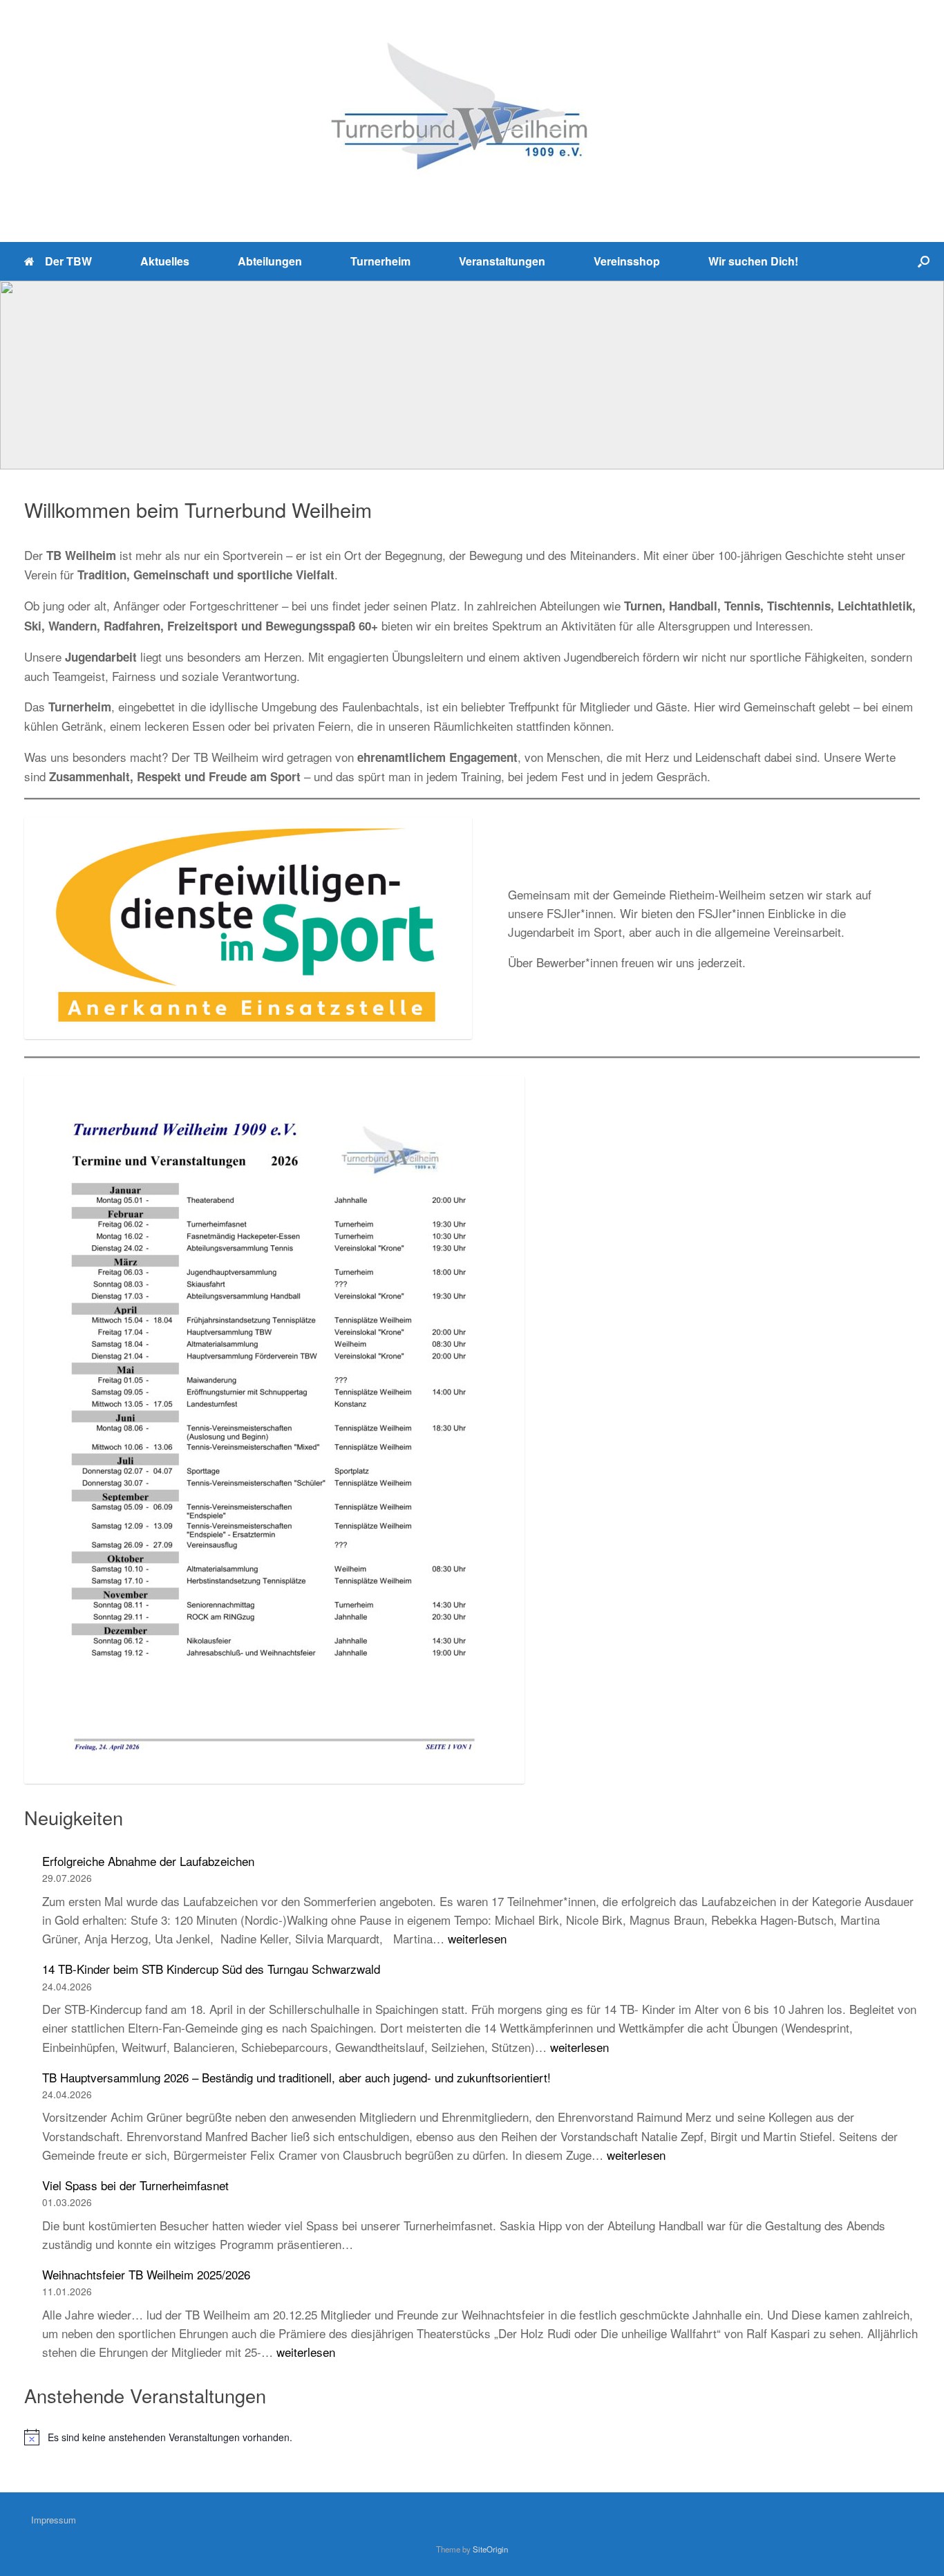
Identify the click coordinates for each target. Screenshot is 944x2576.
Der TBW (68, 261)
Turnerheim (380, 261)
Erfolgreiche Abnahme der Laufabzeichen (148, 1861)
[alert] (472, 2437)
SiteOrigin (490, 2549)
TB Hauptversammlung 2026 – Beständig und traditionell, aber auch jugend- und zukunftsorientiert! (296, 2077)
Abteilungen (270, 261)
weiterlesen (477, 1938)
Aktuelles (165, 261)
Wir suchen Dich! (753, 261)
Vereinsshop (627, 261)
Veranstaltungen (502, 261)
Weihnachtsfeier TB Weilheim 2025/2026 (146, 2274)
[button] (924, 261)
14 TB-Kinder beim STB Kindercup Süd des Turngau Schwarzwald (211, 1969)
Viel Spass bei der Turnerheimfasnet (135, 2185)
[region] (472, 375)
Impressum (54, 2520)
